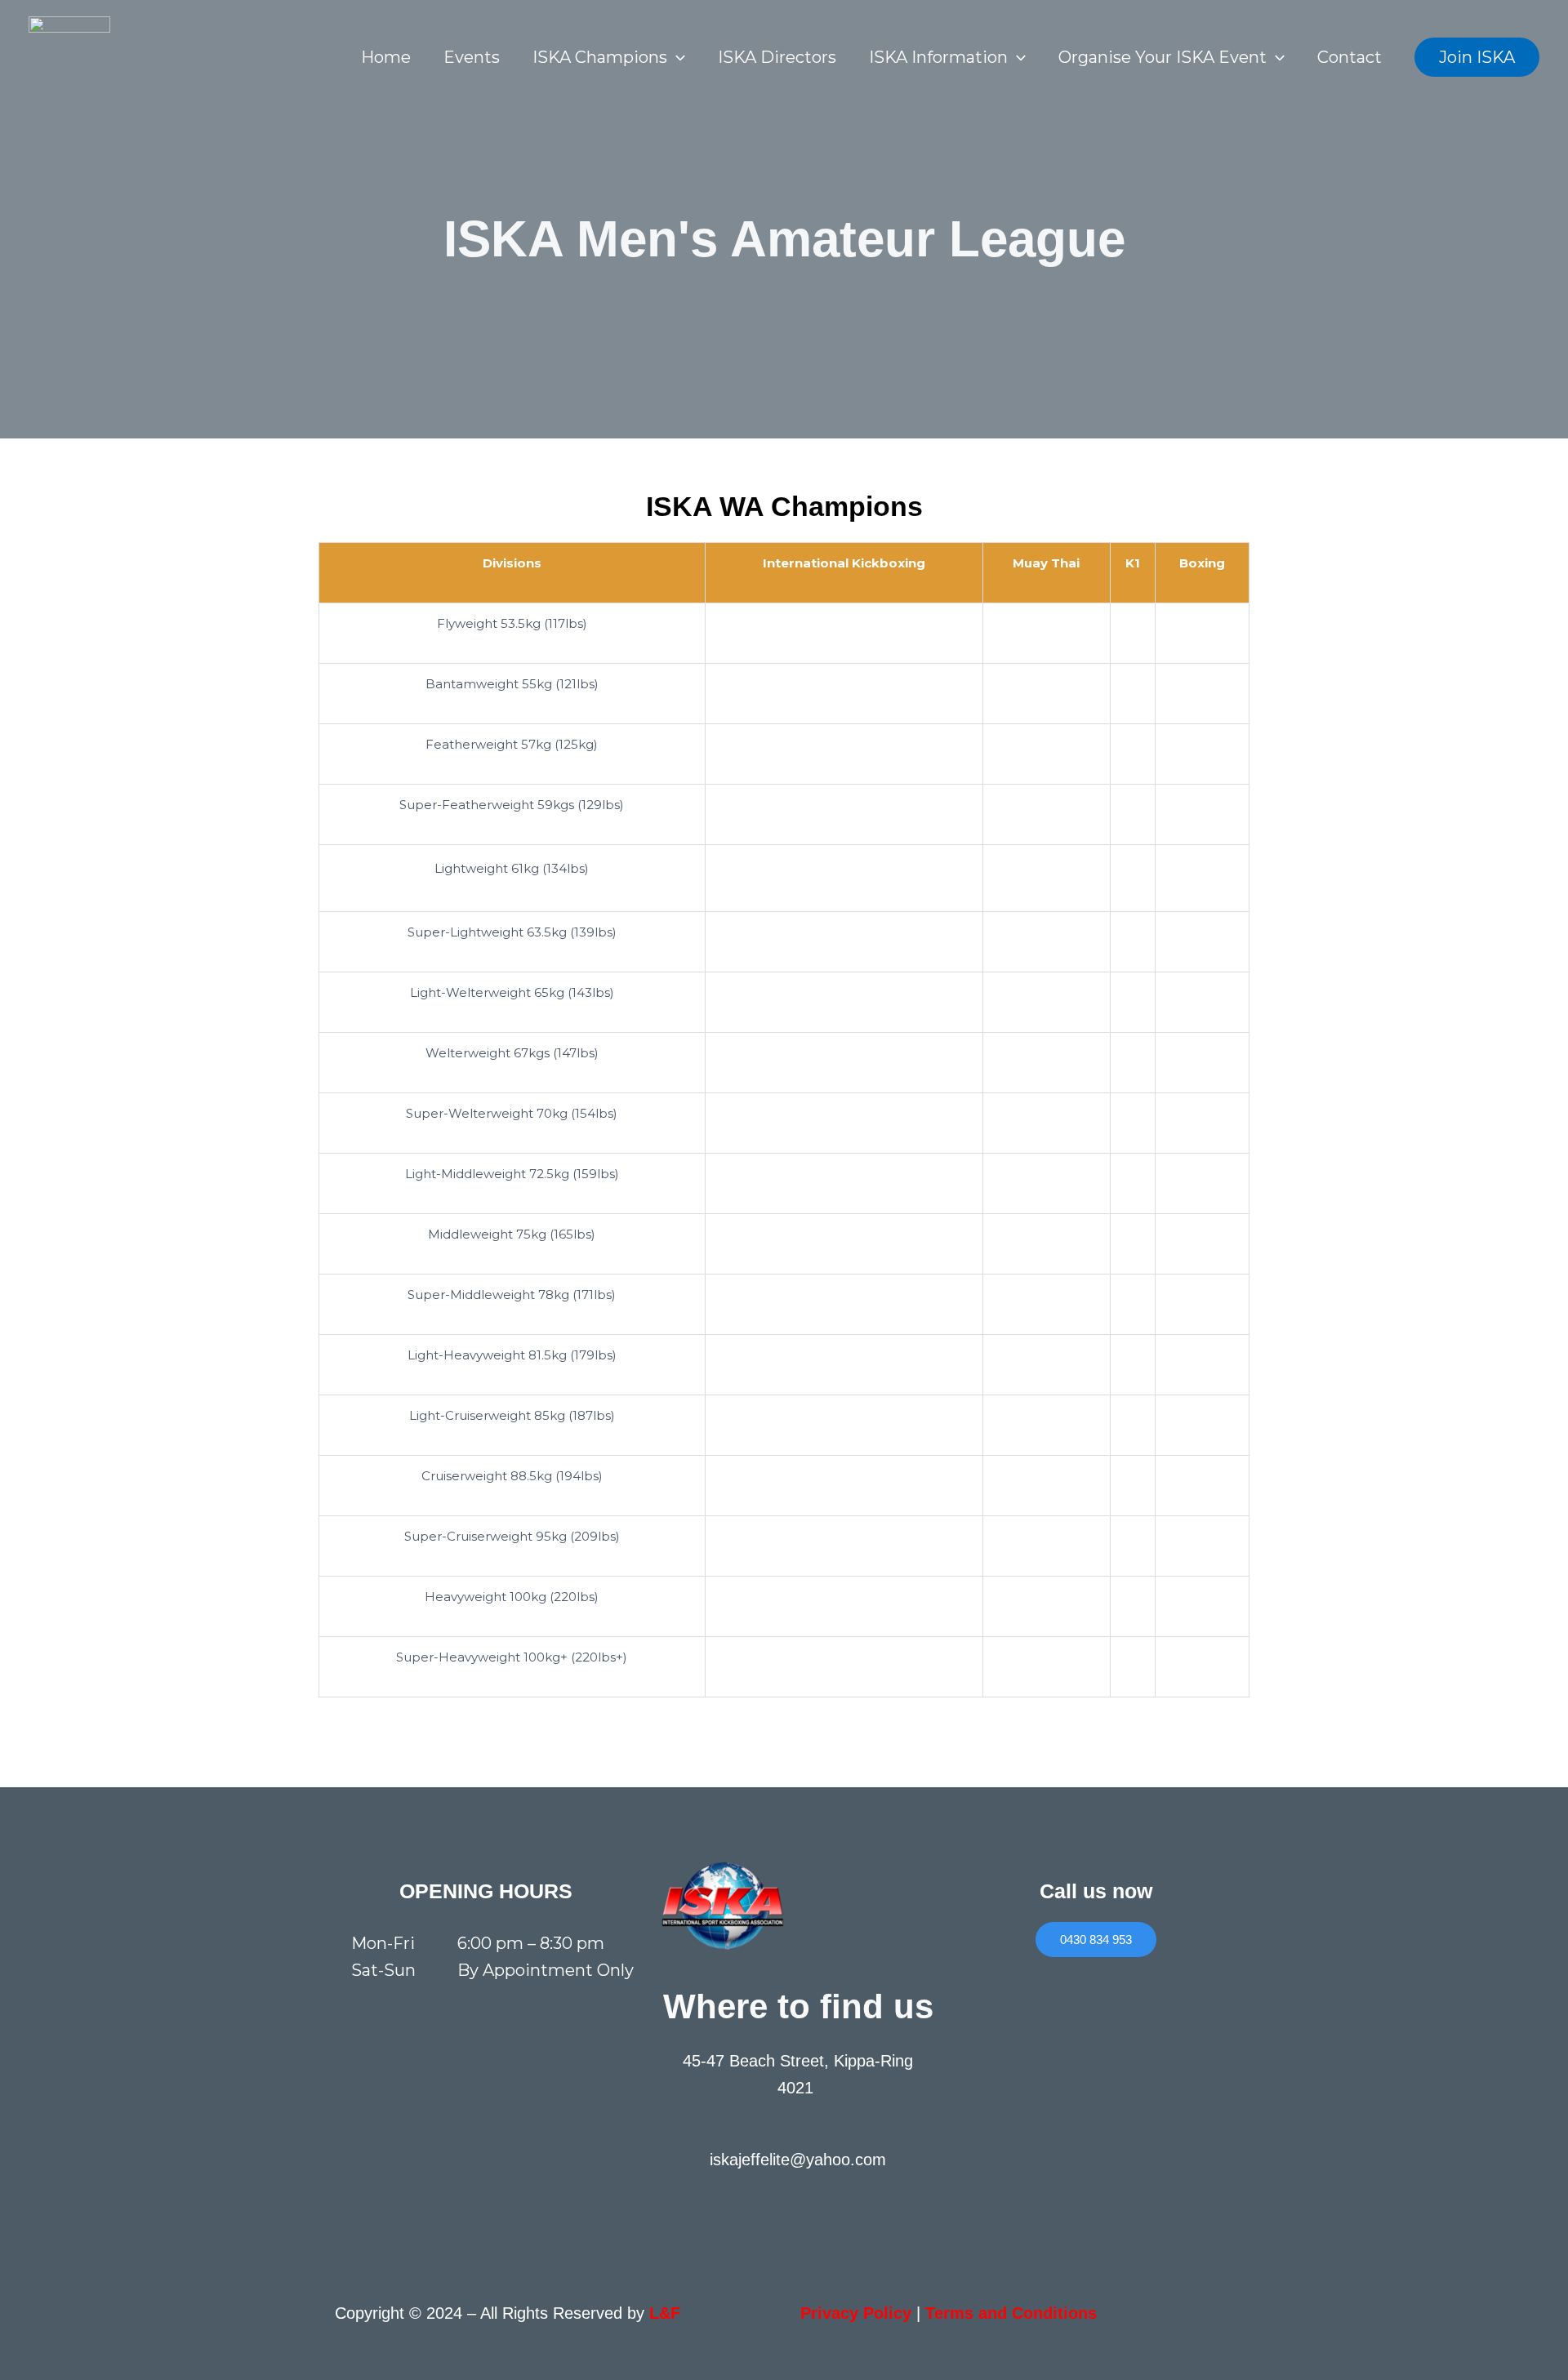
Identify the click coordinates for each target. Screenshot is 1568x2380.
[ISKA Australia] (69, 56)
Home (386, 57)
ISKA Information (938, 57)
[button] (676, 57)
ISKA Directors (777, 57)
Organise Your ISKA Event (1163, 57)
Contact (1350, 57)
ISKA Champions (600, 57)
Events (472, 57)
